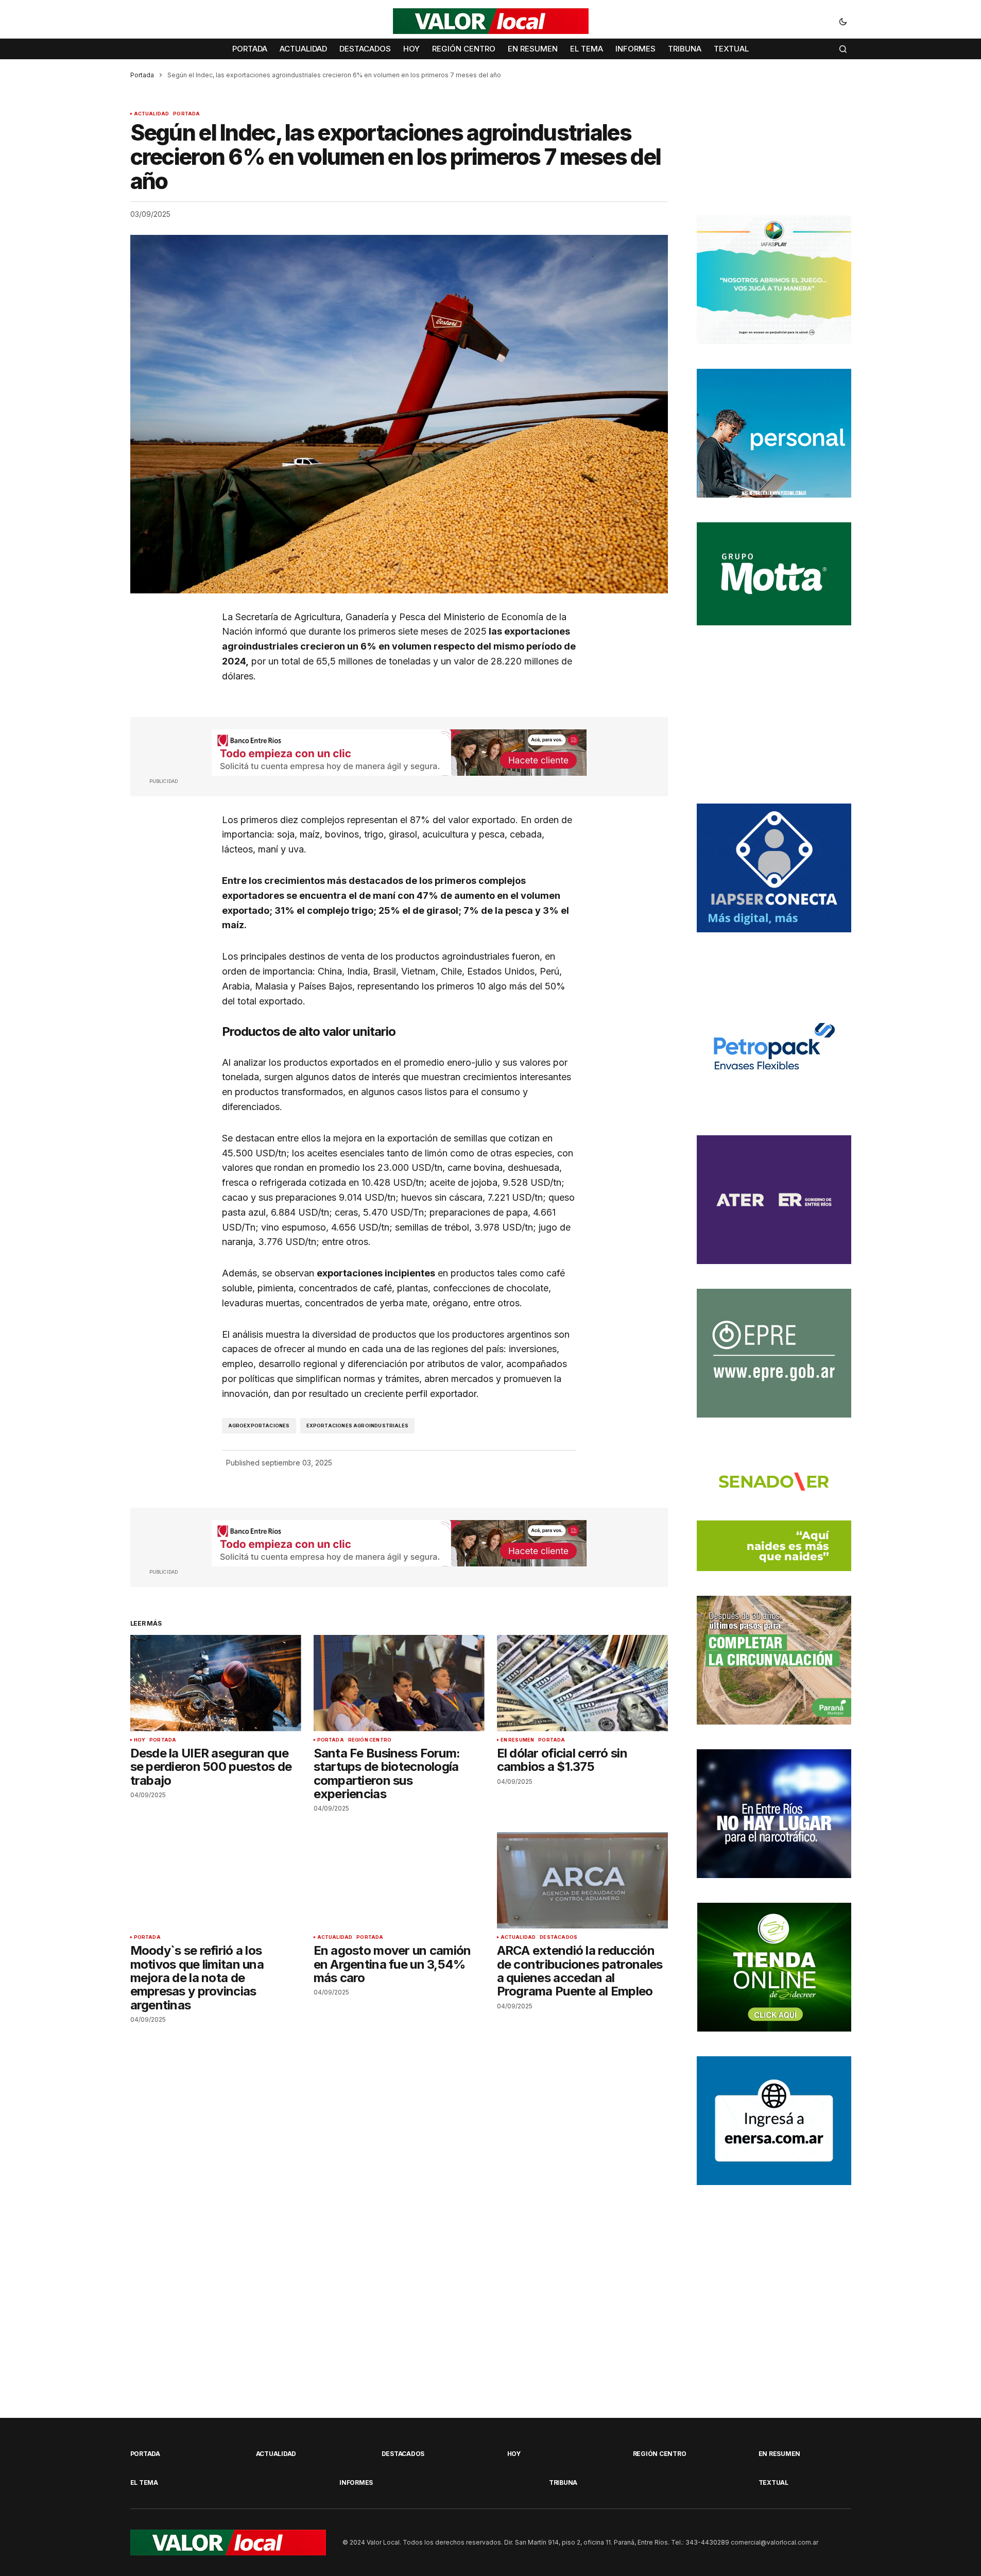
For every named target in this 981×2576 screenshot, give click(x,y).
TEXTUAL (773, 2483)
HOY (140, 1740)
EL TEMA (144, 2483)
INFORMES (356, 2483)
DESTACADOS (558, 1937)
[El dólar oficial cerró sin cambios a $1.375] (582, 1683)
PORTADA (186, 114)
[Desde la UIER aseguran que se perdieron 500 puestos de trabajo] (216, 1683)
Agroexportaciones (259, 1426)
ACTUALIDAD (152, 114)
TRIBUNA (563, 2483)
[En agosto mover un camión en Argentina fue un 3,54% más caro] (399, 1880)
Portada (142, 75)
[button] (843, 21)
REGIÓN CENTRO (370, 1740)
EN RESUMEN (518, 1740)
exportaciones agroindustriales (357, 1426)
